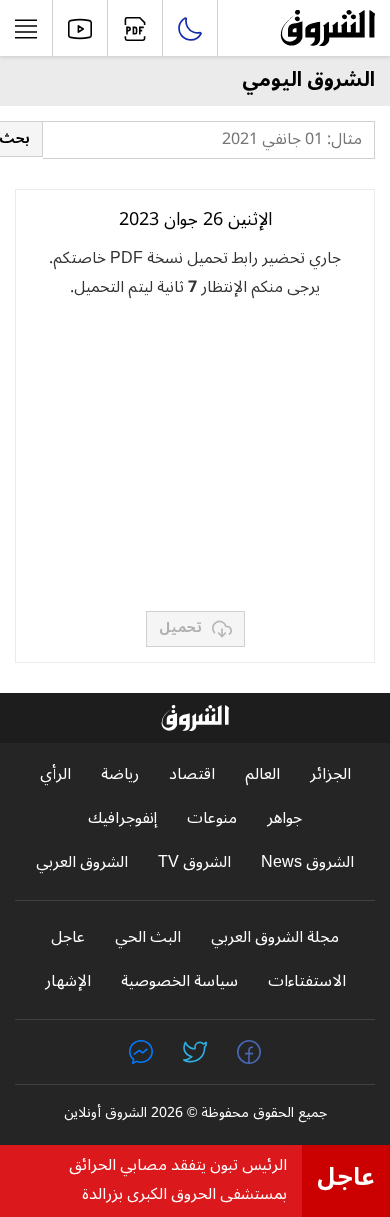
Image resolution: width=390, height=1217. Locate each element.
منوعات (212, 818)
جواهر (284, 818)
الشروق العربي (82, 862)
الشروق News (307, 862)
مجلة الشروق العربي (275, 937)
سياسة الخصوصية (179, 981)
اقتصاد (192, 774)
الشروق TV (194, 862)
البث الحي (148, 937)
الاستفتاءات (307, 981)
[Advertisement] (195, 456)
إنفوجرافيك (122, 818)
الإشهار (68, 981)
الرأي (55, 774)
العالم (262, 774)
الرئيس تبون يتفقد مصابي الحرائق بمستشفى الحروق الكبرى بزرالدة (178, 1179)
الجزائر (330, 774)
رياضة (120, 774)
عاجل (68, 937)
